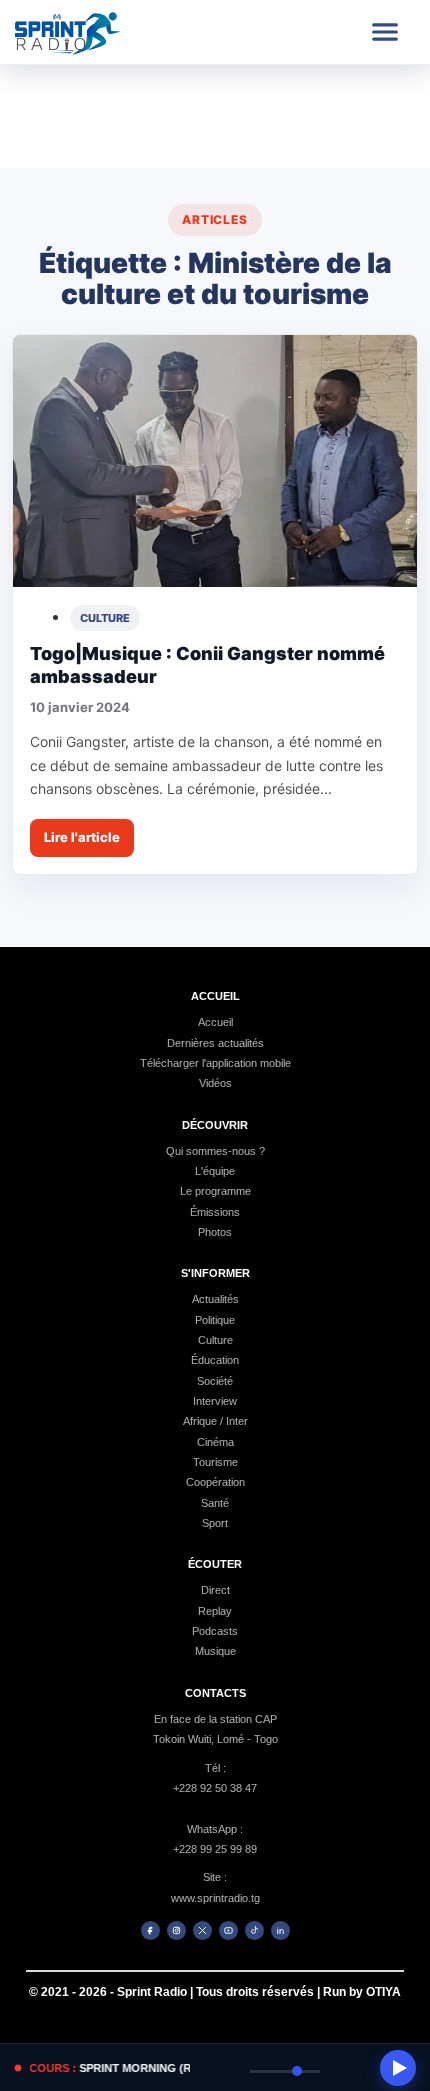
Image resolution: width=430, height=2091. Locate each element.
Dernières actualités (215, 1043)
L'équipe (215, 1171)
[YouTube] (228, 1930)
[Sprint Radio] (87, 32)
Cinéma (215, 1442)
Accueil (215, 1022)
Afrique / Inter (215, 1421)
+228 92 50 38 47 (215, 1788)
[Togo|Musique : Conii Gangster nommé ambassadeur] (215, 461)
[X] (202, 1930)
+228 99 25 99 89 (215, 1849)
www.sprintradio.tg (215, 1898)
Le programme (215, 1191)
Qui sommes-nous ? (215, 1151)
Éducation (215, 1360)
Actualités (215, 1299)
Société (215, 1381)
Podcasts (215, 1631)
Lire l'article (82, 837)
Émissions (215, 1212)
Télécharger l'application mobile (215, 1063)
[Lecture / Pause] (398, 2068)
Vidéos (215, 1083)
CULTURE (105, 618)
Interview (215, 1401)
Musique (215, 1651)
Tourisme (215, 1462)
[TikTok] (254, 1930)
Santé (215, 1503)
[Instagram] (176, 1930)
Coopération (215, 1482)
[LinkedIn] (280, 1930)
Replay (215, 1611)
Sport (215, 1523)
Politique (215, 1320)
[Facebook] (150, 1930)
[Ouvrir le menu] (385, 32)
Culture (215, 1340)
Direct (215, 1590)
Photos (215, 1232)
